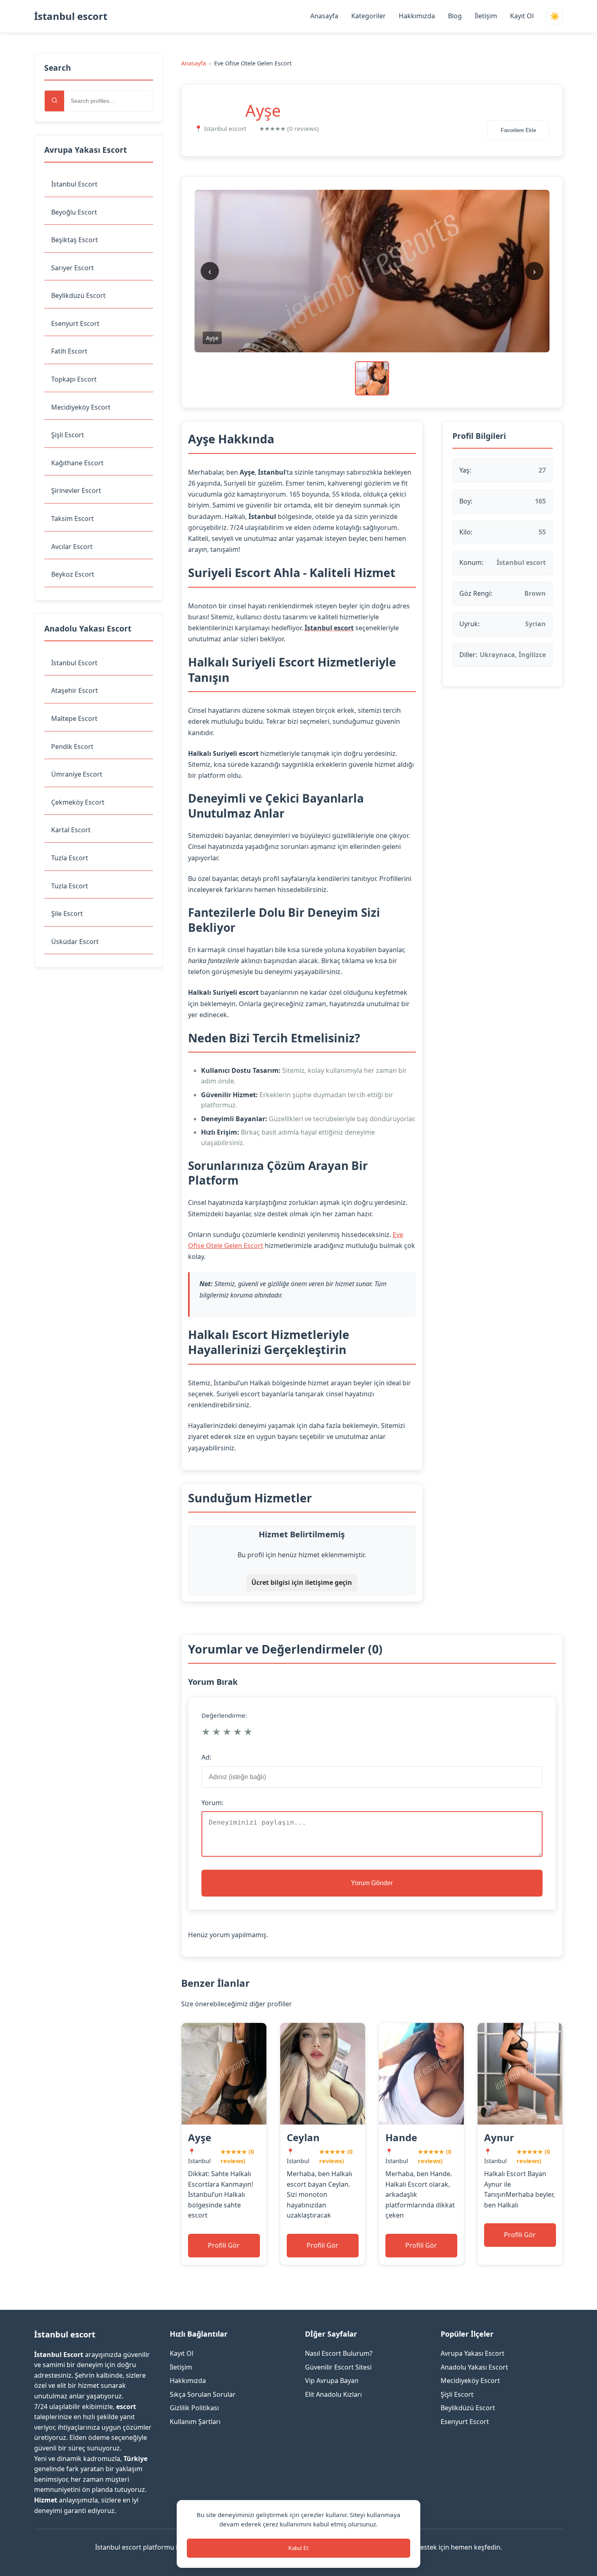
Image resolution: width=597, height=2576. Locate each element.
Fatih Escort (69, 351)
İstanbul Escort (74, 184)
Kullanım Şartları (195, 2422)
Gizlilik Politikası (194, 2408)
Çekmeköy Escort (78, 802)
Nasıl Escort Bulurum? (339, 2353)
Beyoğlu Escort (74, 212)
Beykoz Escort (73, 574)
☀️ (555, 16)
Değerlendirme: (224, 1715)
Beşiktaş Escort (75, 240)
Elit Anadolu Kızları (333, 2394)
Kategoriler (369, 16)
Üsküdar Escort (75, 942)
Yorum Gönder (372, 1883)
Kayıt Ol (522, 16)
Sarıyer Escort (72, 268)
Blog (455, 16)
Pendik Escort (72, 747)
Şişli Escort (68, 435)
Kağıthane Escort (77, 463)
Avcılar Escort (72, 547)
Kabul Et (298, 2548)
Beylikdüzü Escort (78, 295)
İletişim (486, 16)
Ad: (206, 1757)
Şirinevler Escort (76, 490)
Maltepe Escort (74, 718)
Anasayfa (324, 16)
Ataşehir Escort (75, 690)
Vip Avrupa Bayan (332, 2381)
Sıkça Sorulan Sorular (203, 2394)
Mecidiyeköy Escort (81, 407)
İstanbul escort (71, 16)
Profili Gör (224, 2245)
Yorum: (212, 1803)
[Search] (54, 101)
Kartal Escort (71, 830)
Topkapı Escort (74, 379)
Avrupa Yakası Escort (473, 2353)
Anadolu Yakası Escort (474, 2367)
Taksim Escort (72, 519)
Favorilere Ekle (518, 130)
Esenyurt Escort (75, 323)
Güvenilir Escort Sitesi (338, 2367)
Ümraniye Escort (77, 774)
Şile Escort (67, 914)
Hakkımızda (417, 16)
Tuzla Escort (70, 858)
